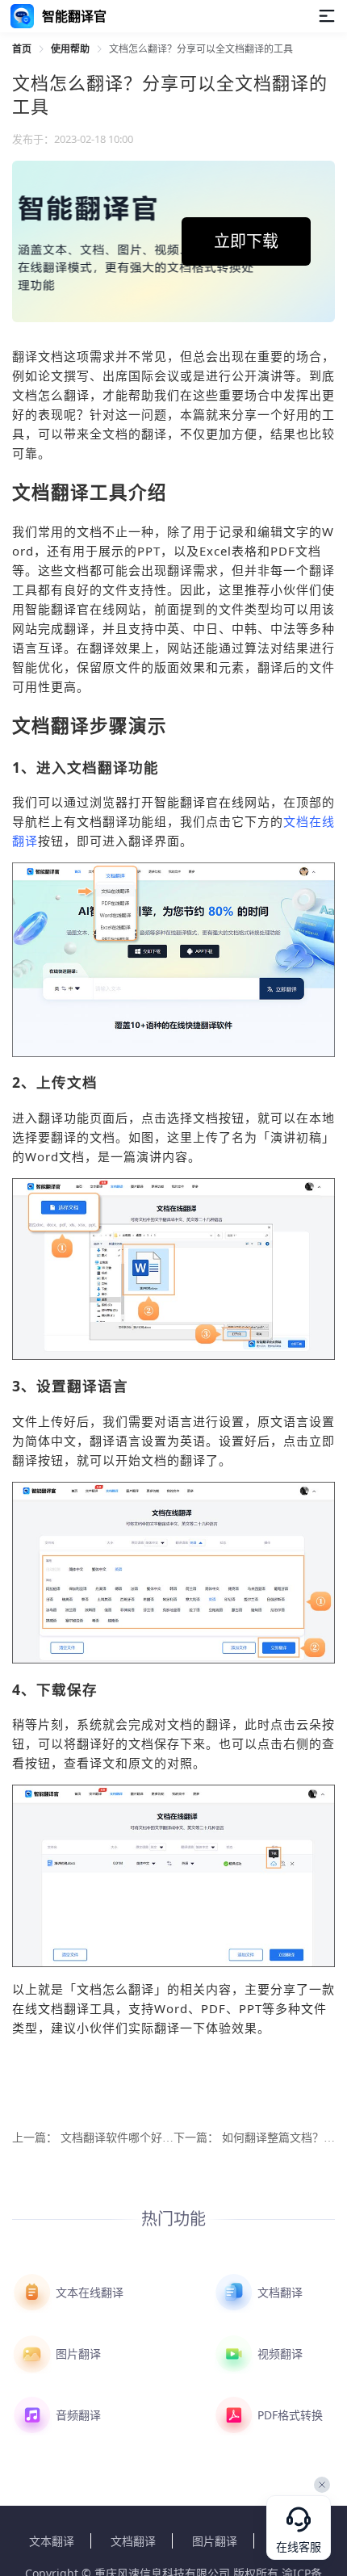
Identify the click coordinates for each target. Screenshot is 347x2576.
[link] (22, 49)
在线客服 (299, 2547)
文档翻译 (278, 2292)
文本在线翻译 (88, 2292)
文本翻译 (52, 2541)
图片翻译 (77, 2354)
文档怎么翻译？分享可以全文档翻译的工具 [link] (201, 49)
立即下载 (246, 241)
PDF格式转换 (288, 2415)
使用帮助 (70, 49)
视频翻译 (278, 2354)
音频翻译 (77, 2415)
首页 (22, 49)
